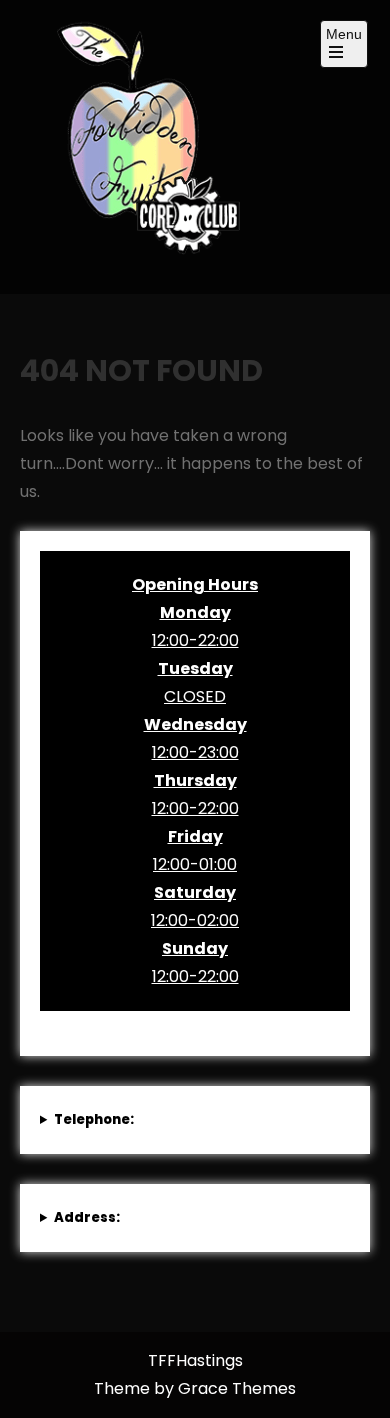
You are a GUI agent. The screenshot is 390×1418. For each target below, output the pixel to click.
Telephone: (94, 1119)
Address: (87, 1217)
